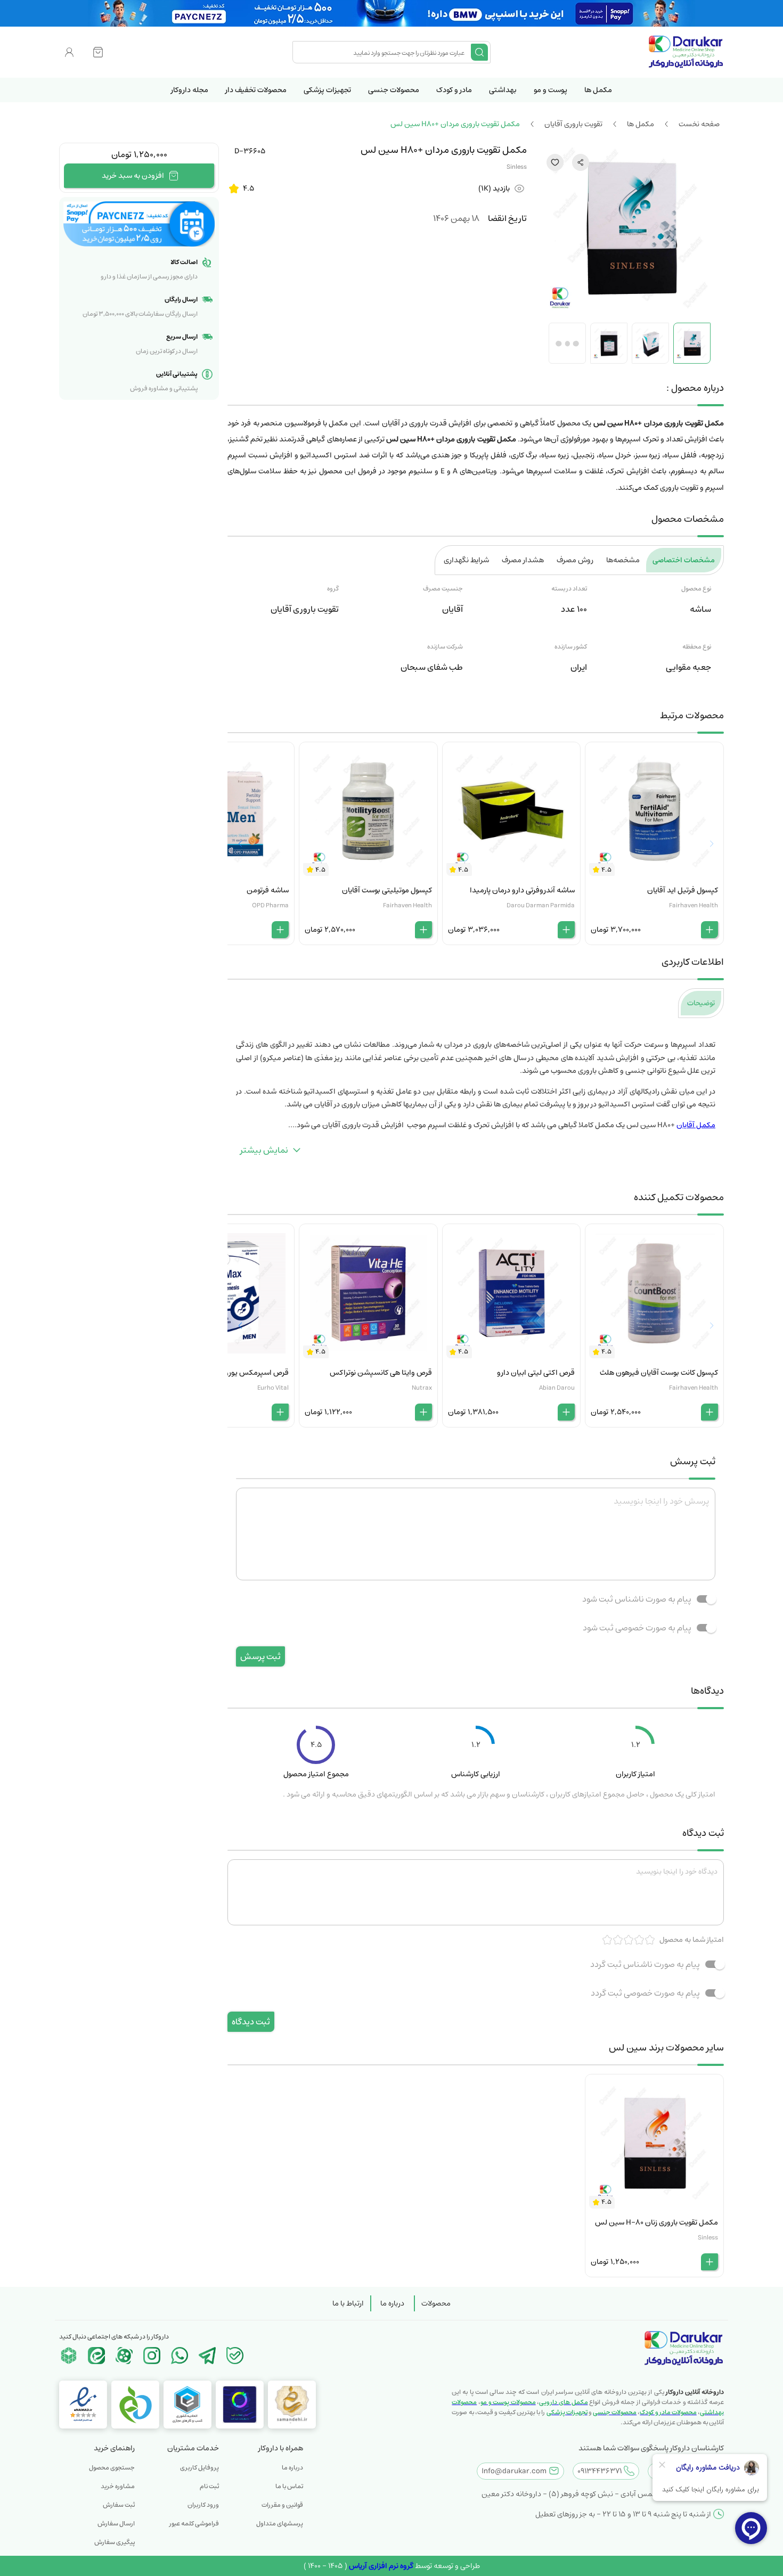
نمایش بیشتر (264, 1150)
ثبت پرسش (260, 1656)
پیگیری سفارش (115, 2542)
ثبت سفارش (119, 2505)
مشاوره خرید (118, 2486)
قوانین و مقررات (282, 2505)
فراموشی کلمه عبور (194, 2524)
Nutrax (422, 1388)
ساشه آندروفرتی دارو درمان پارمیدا (522, 890)
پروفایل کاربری (199, 2468)
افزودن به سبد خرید (133, 176)
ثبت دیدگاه (251, 2022)
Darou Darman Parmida (541, 905)
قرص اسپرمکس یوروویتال (249, 1373)
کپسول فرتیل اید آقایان (683, 890)
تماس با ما (289, 2486)
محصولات (436, 2303)
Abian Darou (557, 1388)
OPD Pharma (270, 905)
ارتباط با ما (348, 2303)
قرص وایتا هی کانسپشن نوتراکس (381, 1373)
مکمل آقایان (696, 1125)
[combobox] (383, 52)
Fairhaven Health (694, 905)
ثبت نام (209, 2486)
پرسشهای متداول (280, 2524)
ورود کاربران (203, 2505)
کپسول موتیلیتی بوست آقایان (387, 890)
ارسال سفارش (116, 2524)
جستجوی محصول (112, 2468)
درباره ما (392, 2303)
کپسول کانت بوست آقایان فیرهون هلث (659, 1373)
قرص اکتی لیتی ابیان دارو (536, 1373)
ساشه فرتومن (268, 890)
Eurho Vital (273, 1388)
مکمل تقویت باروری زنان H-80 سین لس (656, 2222)
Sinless (517, 167)
